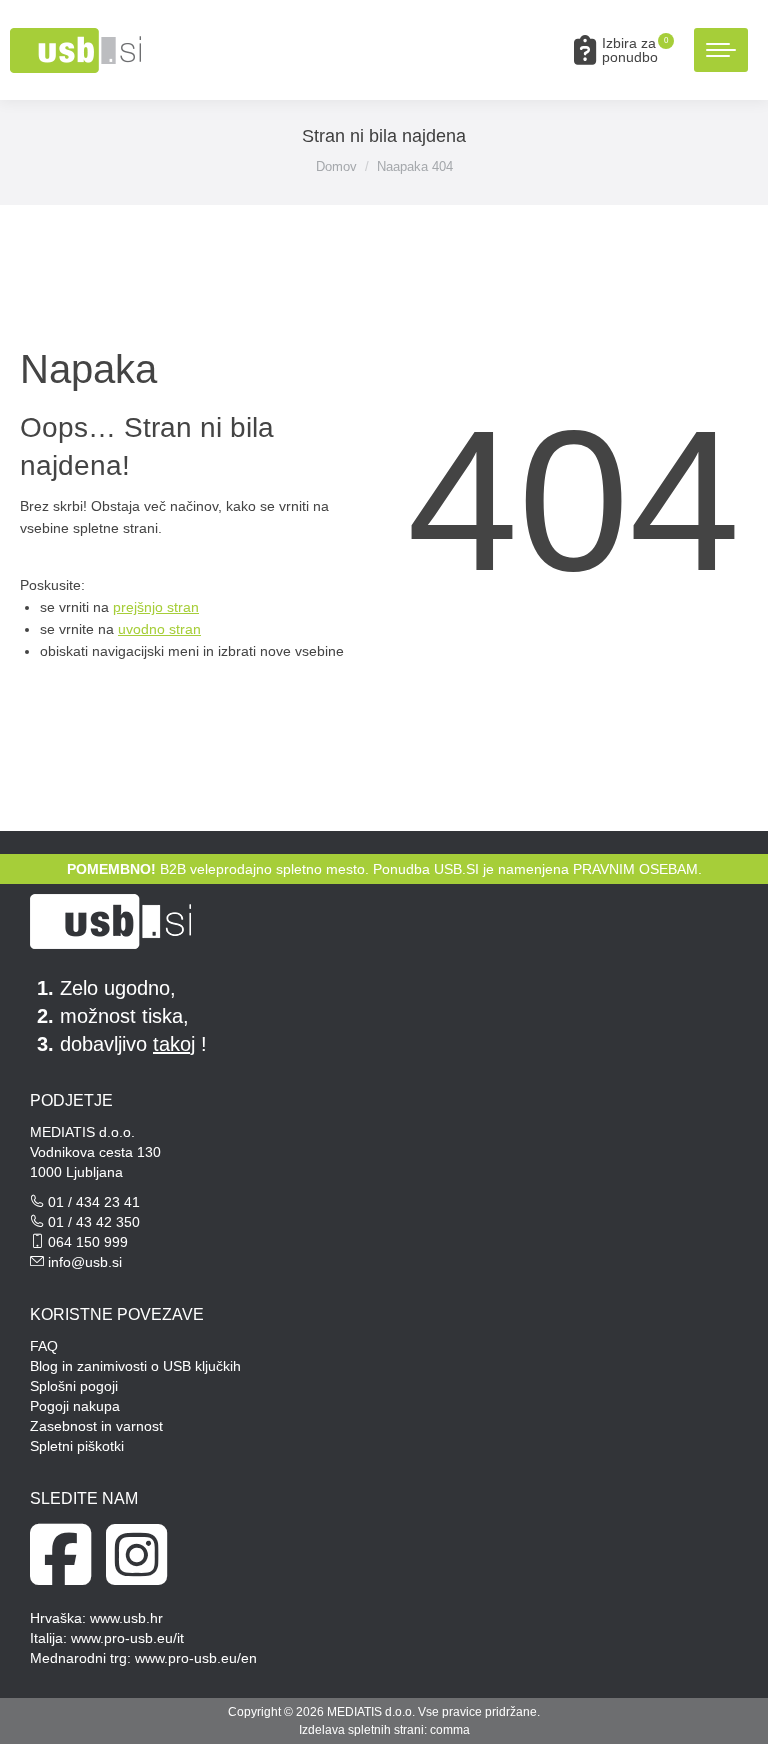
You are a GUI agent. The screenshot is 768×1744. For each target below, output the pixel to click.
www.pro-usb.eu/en (196, 1658)
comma (450, 1730)
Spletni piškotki (77, 1446)
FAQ (44, 1346)
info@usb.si (85, 1262)
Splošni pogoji (74, 1386)
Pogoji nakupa (75, 1406)
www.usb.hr (126, 1618)
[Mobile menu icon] (721, 50)
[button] (450, 33)
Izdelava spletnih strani (361, 1730)
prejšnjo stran (156, 607)
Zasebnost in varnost (96, 1426)
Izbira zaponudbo (635, 50)
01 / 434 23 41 (94, 1202)
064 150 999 (88, 1242)
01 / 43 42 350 (94, 1222)
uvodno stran (159, 629)
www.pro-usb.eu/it (127, 1638)
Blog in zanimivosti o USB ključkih (135, 1366)
